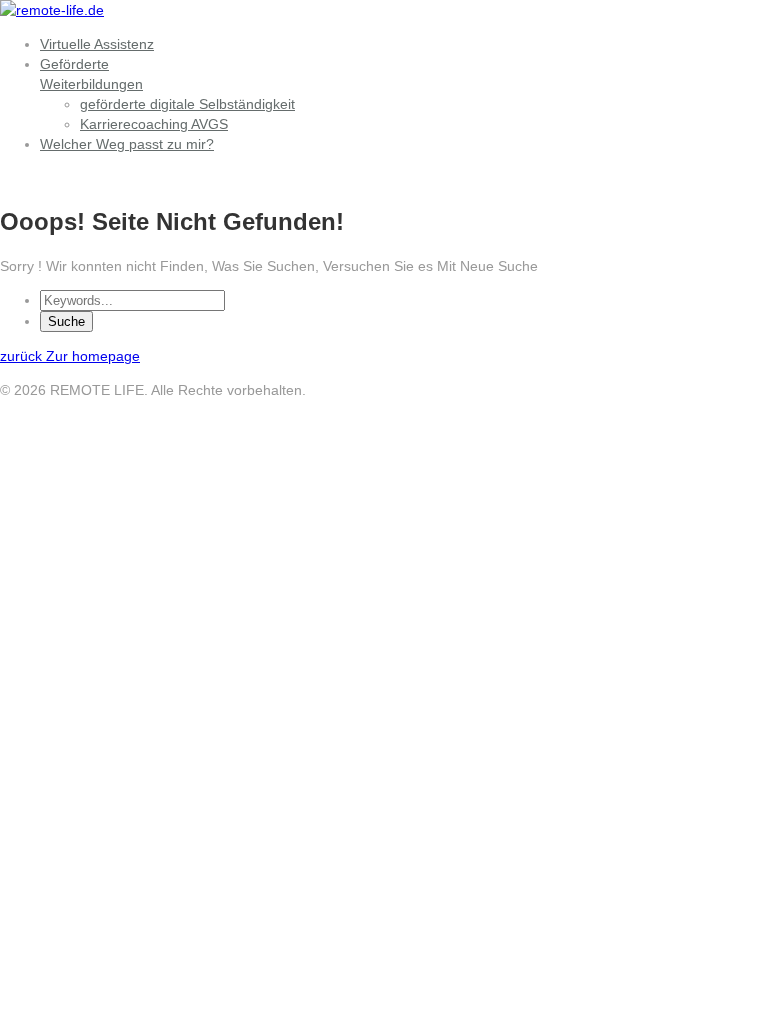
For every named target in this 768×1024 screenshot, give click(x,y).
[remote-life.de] (52, 10)
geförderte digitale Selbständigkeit (187, 104)
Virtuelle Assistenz (97, 44)
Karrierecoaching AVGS (154, 124)
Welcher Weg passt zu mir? (127, 144)
